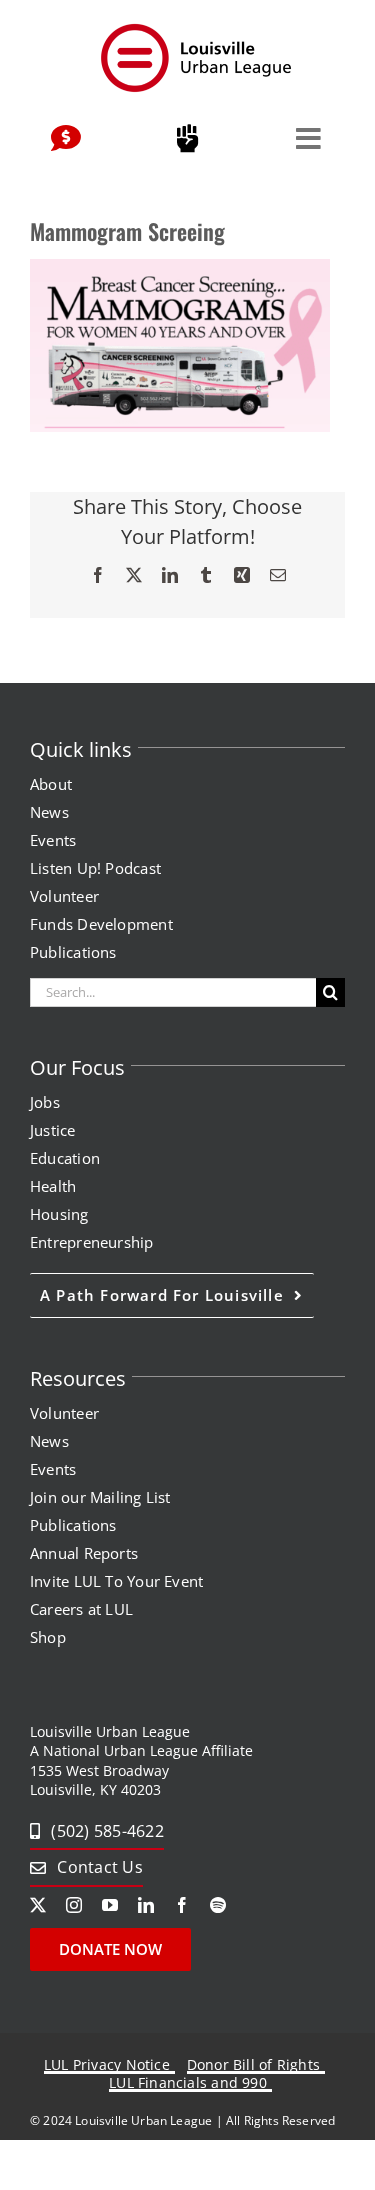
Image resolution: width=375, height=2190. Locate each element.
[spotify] (218, 1905)
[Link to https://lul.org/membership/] (187, 139)
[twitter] (38, 1905)
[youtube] (110, 1905)
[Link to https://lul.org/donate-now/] (66, 139)
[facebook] (182, 1905)
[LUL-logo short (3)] (195, 28)
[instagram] (74, 1905)
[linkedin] (146, 1905)
